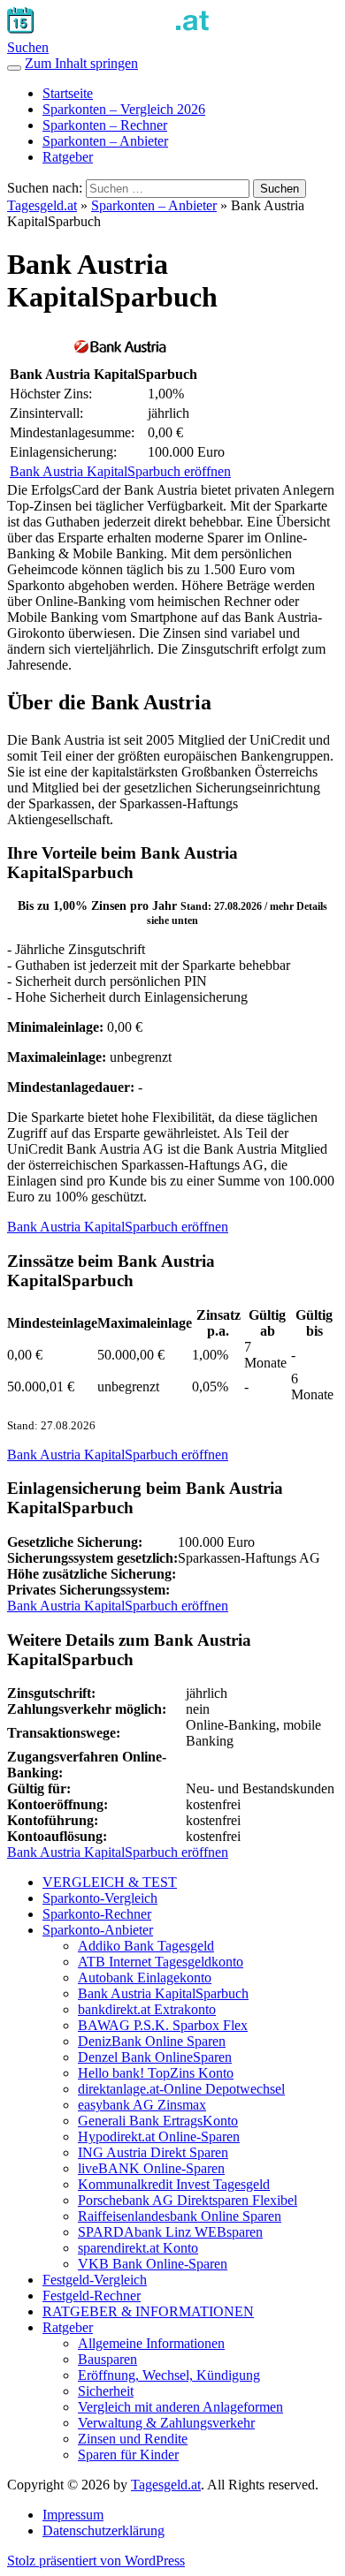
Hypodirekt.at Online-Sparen (159, 2137)
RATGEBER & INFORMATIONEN (148, 2311)
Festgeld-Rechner (92, 2296)
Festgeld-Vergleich (95, 2280)
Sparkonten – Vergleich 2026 (124, 109)
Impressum (73, 2515)
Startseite (68, 93)
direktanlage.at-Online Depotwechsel (181, 2089)
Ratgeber (68, 157)
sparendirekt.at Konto (138, 2248)
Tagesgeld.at (42, 205)
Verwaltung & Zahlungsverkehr (166, 2423)
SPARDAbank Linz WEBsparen (170, 2232)
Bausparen (107, 2359)
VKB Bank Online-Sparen (153, 2264)
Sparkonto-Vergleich (100, 1898)
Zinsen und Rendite (133, 2439)
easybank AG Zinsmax (142, 2105)
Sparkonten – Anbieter (105, 141)
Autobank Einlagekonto (145, 1977)
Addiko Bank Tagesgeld (146, 1946)
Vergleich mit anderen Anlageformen (180, 2407)
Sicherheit (106, 2391)
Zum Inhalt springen (81, 63)
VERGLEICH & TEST (110, 1882)
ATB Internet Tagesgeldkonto (161, 1962)
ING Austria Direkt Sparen (153, 2152)
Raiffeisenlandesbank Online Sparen (180, 2216)
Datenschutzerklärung (103, 2531)
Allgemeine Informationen (151, 2343)
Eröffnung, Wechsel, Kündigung (169, 2375)
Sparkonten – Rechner (105, 125)
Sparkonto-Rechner (97, 1914)
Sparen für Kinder (128, 2455)
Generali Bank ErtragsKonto (158, 2121)
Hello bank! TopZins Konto (156, 2073)
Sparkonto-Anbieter (98, 1930)
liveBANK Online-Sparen (151, 2168)
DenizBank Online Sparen (152, 2041)
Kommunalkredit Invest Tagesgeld (174, 2184)
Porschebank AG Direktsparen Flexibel (188, 2200)
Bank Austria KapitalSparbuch (163, 1993)
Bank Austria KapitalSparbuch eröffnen (120, 471)
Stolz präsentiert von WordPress (96, 2561)
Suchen (28, 47)
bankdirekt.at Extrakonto (147, 2009)
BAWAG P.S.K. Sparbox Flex (163, 2025)
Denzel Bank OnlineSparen (155, 2057)
